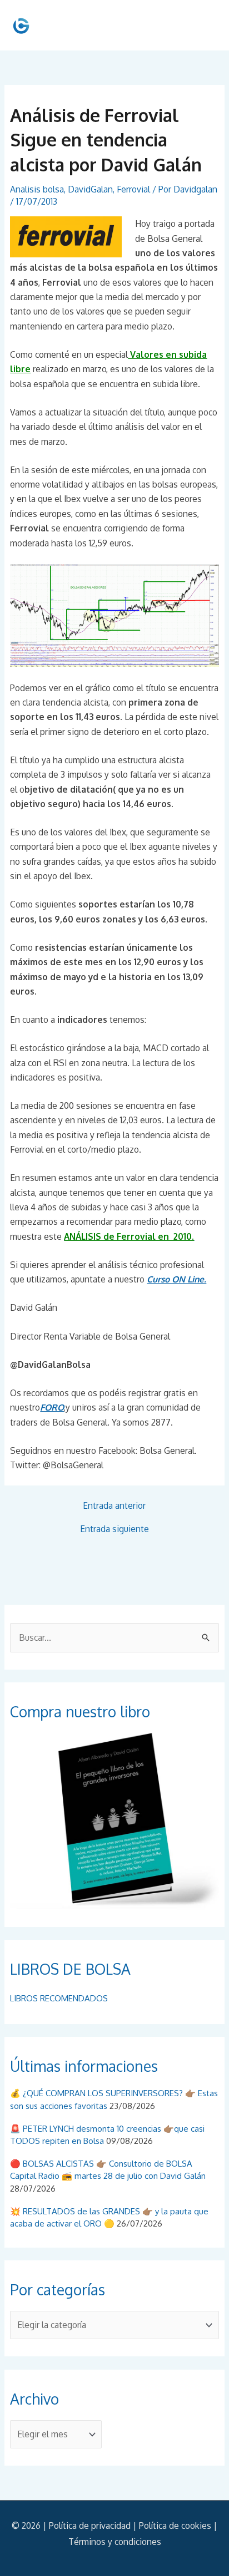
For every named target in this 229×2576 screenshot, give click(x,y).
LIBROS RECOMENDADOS (59, 1998)
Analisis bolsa (37, 189)
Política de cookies (175, 2526)
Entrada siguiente (114, 1529)
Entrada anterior (114, 1506)
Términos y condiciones (115, 2542)
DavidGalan (90, 189)
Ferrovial (133, 189)
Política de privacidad (90, 2526)
